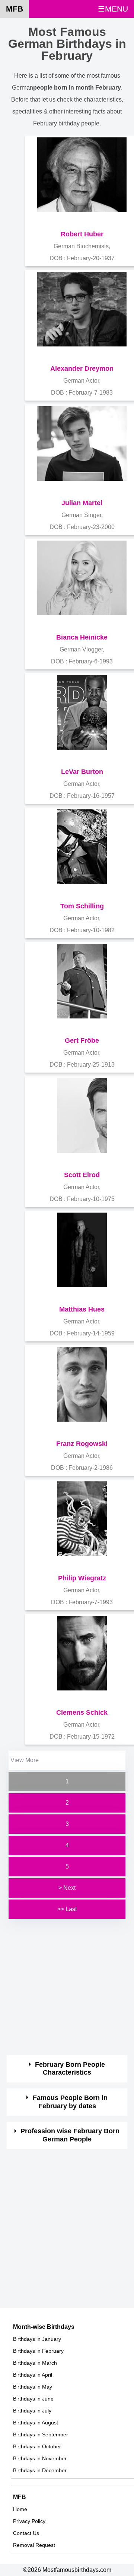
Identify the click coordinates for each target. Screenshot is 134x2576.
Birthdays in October (37, 2446)
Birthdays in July (32, 2411)
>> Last (67, 1909)
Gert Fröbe (82, 1040)
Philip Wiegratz (82, 1578)
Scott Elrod (82, 1175)
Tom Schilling (82, 906)
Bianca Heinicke (82, 637)
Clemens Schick (82, 1712)
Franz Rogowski (82, 1444)
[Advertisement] (67, 1988)
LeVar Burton (82, 772)
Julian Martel (82, 503)
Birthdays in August (36, 2423)
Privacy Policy (29, 2521)
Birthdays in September (41, 2435)
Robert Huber (82, 234)
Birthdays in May (33, 2387)
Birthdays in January (37, 2339)
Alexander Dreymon (82, 368)
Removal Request (34, 2545)
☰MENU (113, 9)
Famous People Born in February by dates (70, 2102)
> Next (67, 1888)
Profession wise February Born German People (70, 2135)
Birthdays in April (33, 2375)
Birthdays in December (40, 2470)
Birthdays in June (33, 2399)
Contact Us (26, 2533)
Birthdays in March (35, 2363)
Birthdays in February (38, 2351)
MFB (15, 9)
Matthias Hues (82, 1309)
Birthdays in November (40, 2458)
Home (20, 2509)
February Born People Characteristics (70, 2069)
